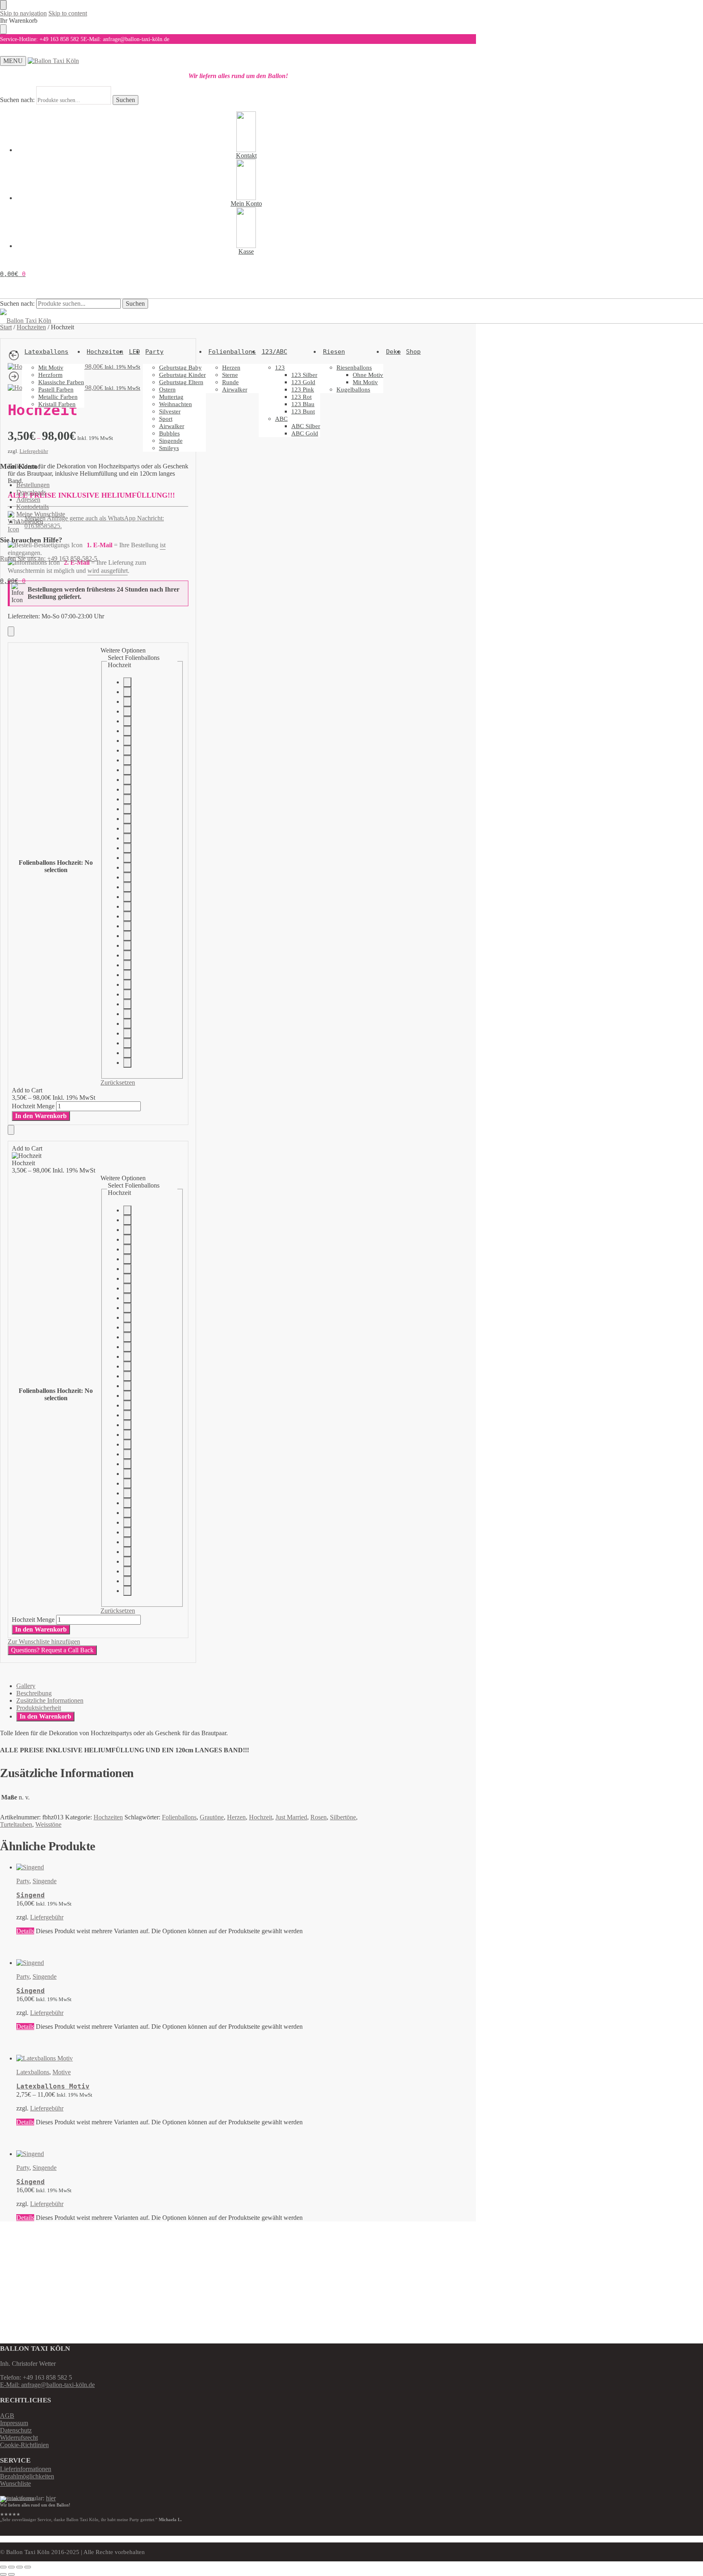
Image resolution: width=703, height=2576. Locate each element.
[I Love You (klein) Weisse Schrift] (127, 897)
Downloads (31, 492)
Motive (62, 2072)
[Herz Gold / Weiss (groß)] (127, 790)
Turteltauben (16, 1824)
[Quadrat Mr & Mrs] (127, 994)
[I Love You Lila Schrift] (127, 916)
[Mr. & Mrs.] (127, 731)
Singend (31, 1895)
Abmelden (30, 521)
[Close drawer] (3, 29)
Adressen (28, 499)
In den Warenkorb (41, 1116)
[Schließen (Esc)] (28, 2567)
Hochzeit (261, 1817)
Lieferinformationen (26, 2469)
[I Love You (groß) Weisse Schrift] (127, 907)
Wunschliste (15, 2484)
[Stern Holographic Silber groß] (127, 1053)
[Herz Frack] (127, 751)
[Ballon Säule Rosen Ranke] (127, 682)
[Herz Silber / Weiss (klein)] (127, 780)
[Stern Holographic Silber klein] (127, 1043)
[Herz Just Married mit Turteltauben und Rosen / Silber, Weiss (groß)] (127, 838)
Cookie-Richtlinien (24, 2445)
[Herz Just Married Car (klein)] (127, 868)
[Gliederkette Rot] (127, 965)
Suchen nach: (17, 100)
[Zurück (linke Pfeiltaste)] (3, 2574)
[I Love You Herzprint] (127, 936)
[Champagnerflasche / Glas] (127, 1004)
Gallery (26, 1686)
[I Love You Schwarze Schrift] (127, 926)
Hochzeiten (108, 1817)
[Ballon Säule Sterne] (127, 692)
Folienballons (179, 1817)
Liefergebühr (47, 1917)
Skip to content (68, 13)
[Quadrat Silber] (127, 1033)
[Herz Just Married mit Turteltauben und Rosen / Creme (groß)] (127, 858)
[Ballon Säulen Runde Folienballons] (127, 702)
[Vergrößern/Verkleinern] (3, 2567)
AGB (7, 2416)
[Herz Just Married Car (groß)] (127, 877)
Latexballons (33, 2072)
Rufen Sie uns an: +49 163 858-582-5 (49, 558)
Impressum (14, 2423)
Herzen (236, 1817)
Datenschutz (16, 2430)
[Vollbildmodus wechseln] (11, 2567)
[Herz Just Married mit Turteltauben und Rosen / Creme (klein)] (127, 848)
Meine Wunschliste (41, 514)
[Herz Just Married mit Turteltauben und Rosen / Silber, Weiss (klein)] (127, 829)
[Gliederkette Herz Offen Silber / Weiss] (127, 760)
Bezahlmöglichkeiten (27, 2476)
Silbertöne (343, 1817)
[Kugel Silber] (127, 1024)
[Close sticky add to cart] (11, 631)
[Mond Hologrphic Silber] (127, 1063)
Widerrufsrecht (19, 2438)
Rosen (319, 1817)
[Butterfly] (127, 955)
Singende (45, 1881)
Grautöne (212, 1817)
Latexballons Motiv (53, 2086)
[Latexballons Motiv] (189, 2058)
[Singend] (189, 1867)
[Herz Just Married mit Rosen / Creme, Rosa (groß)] (127, 819)
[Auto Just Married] (127, 721)
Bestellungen (33, 485)
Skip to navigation (23, 13)
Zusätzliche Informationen (50, 1700)
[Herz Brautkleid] (127, 741)
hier (51, 2498)
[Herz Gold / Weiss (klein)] (127, 799)
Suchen (126, 100)
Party (23, 1881)
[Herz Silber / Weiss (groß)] (127, 770)
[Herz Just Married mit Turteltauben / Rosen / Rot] (127, 887)
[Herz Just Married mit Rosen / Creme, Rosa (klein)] (127, 809)
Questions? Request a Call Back (52, 1650)
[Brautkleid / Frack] (127, 711)
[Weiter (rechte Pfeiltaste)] (11, 2574)
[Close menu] (3, 5)
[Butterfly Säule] (127, 975)
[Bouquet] (127, 946)
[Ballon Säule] (127, 985)
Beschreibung (34, 1693)
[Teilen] (20, 2567)
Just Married (291, 1817)
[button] (13, 274)
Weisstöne (48, 1824)
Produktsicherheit (39, 1708)
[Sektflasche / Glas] (127, 1014)
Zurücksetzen (118, 1082)
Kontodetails (33, 507)
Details (25, 1931)
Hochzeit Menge (33, 1106)
